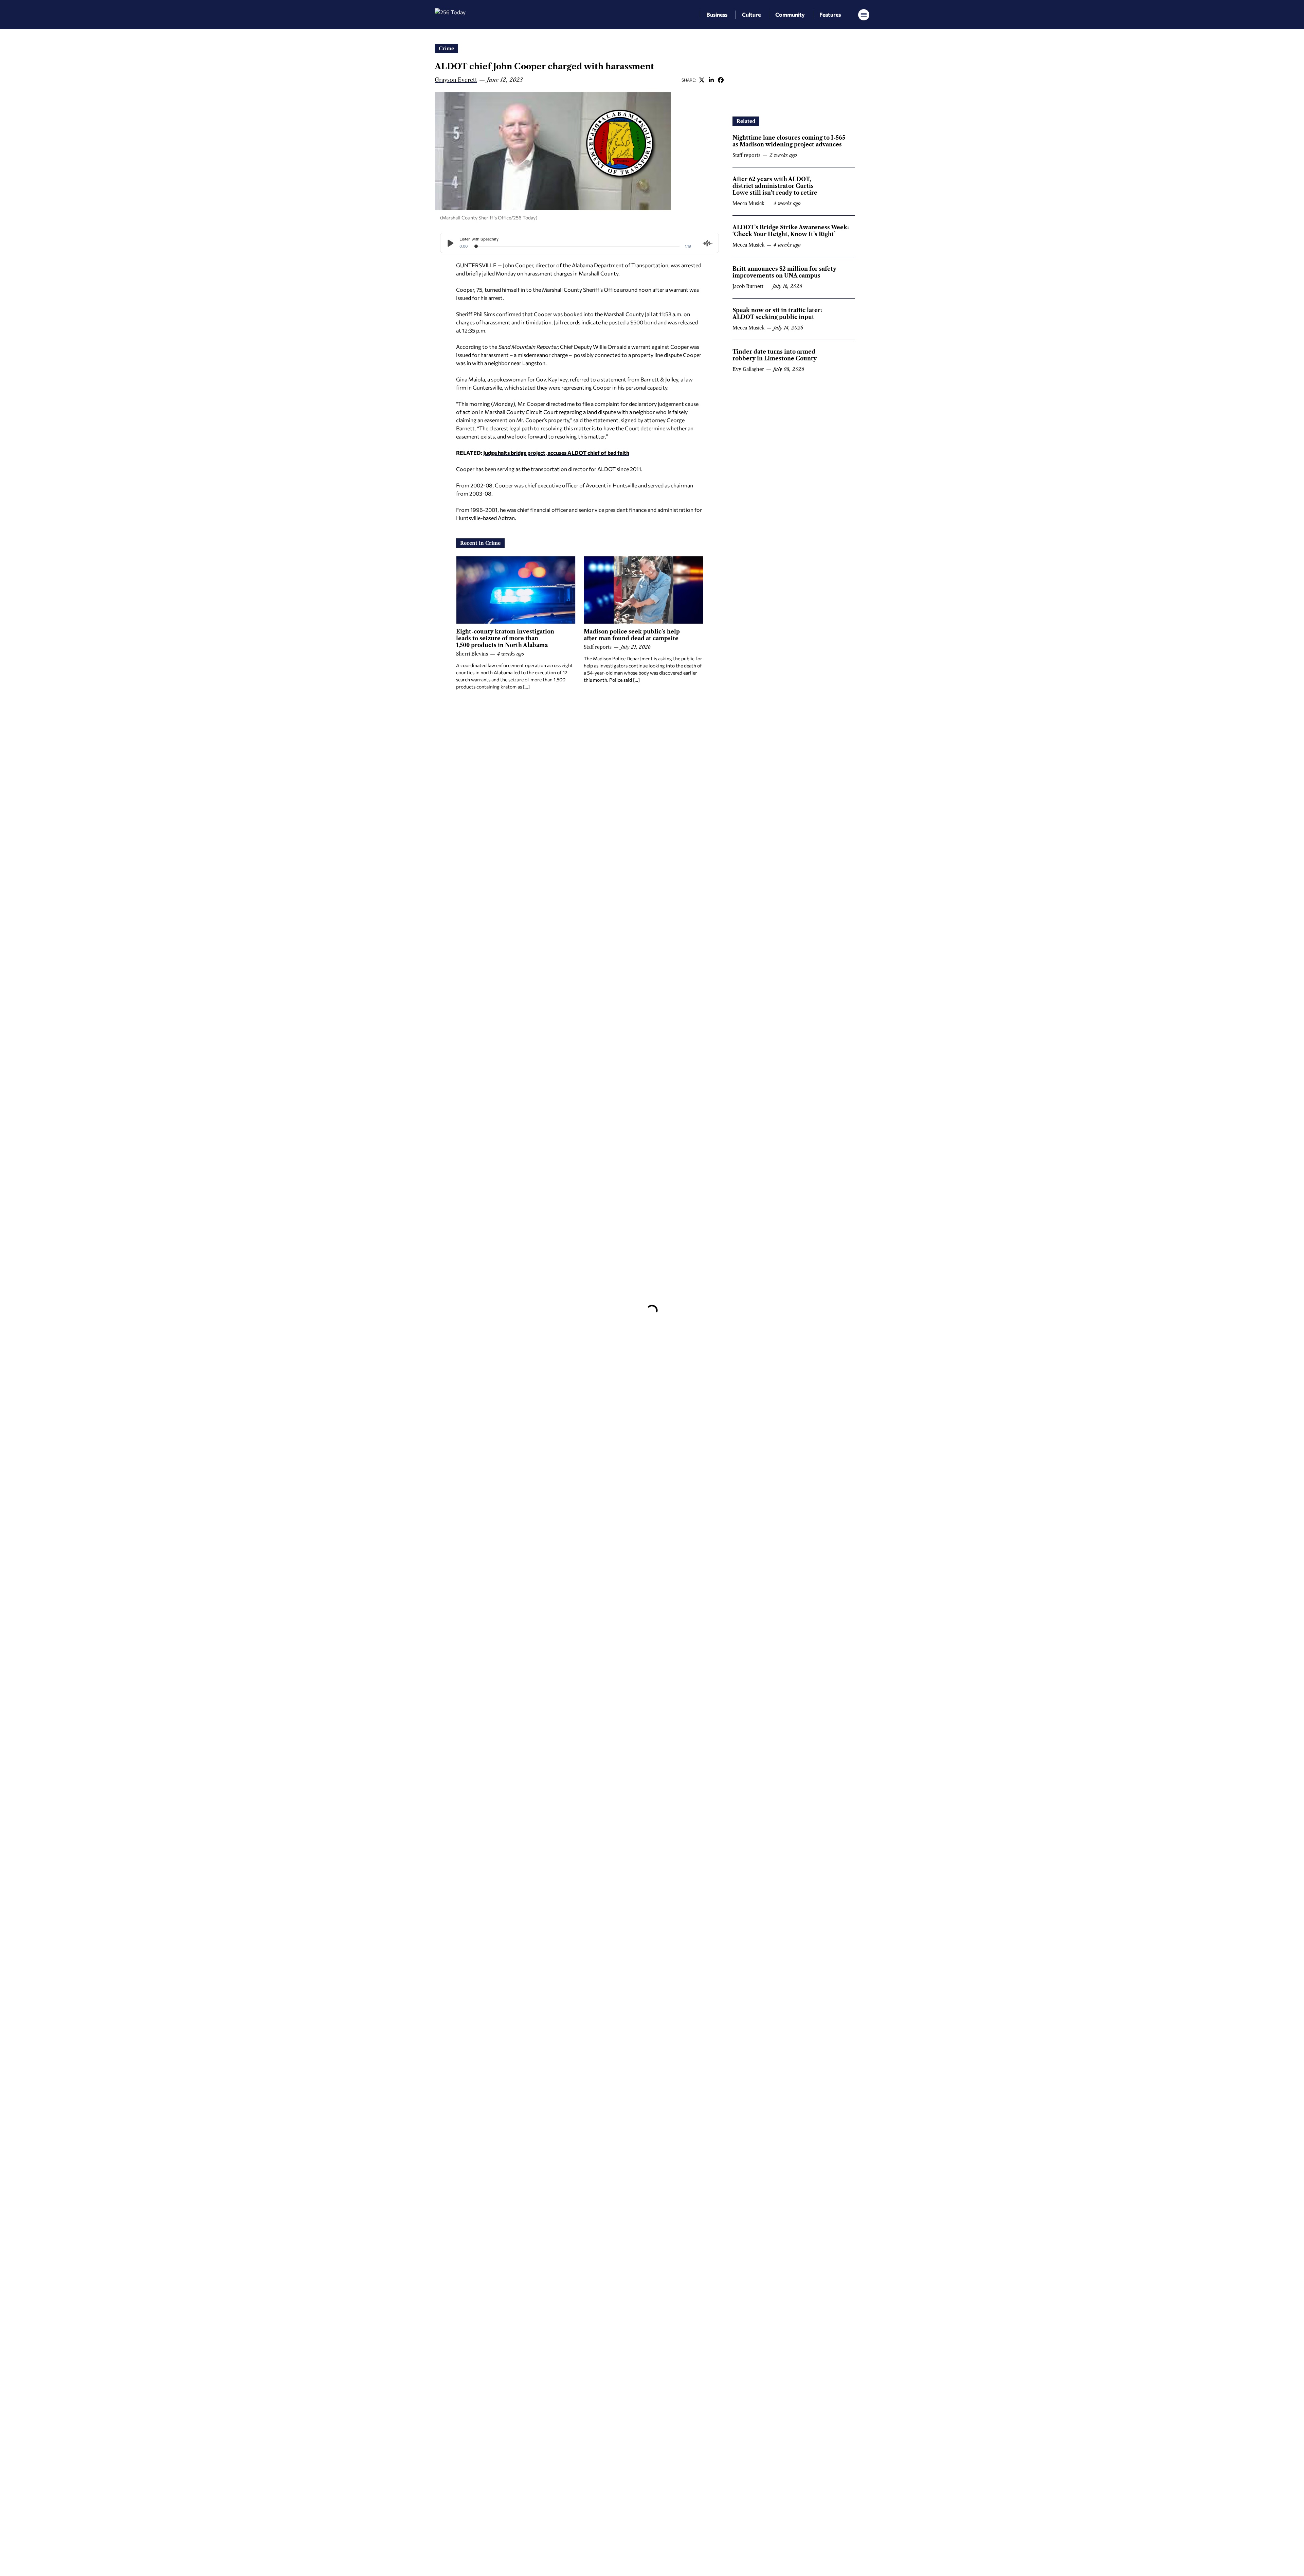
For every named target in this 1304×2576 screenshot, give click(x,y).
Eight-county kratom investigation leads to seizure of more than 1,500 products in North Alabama (505, 638)
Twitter (702, 80)
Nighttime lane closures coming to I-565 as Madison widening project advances (789, 141)
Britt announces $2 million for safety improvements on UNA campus (784, 272)
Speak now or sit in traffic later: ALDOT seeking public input (777, 314)
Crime (446, 49)
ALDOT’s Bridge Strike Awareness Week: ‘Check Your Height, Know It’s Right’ (791, 231)
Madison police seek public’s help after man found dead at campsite (632, 635)
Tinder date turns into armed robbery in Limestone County (775, 355)
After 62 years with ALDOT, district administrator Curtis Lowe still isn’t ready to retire (775, 186)
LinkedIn (711, 80)
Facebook (721, 80)
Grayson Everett (456, 80)
